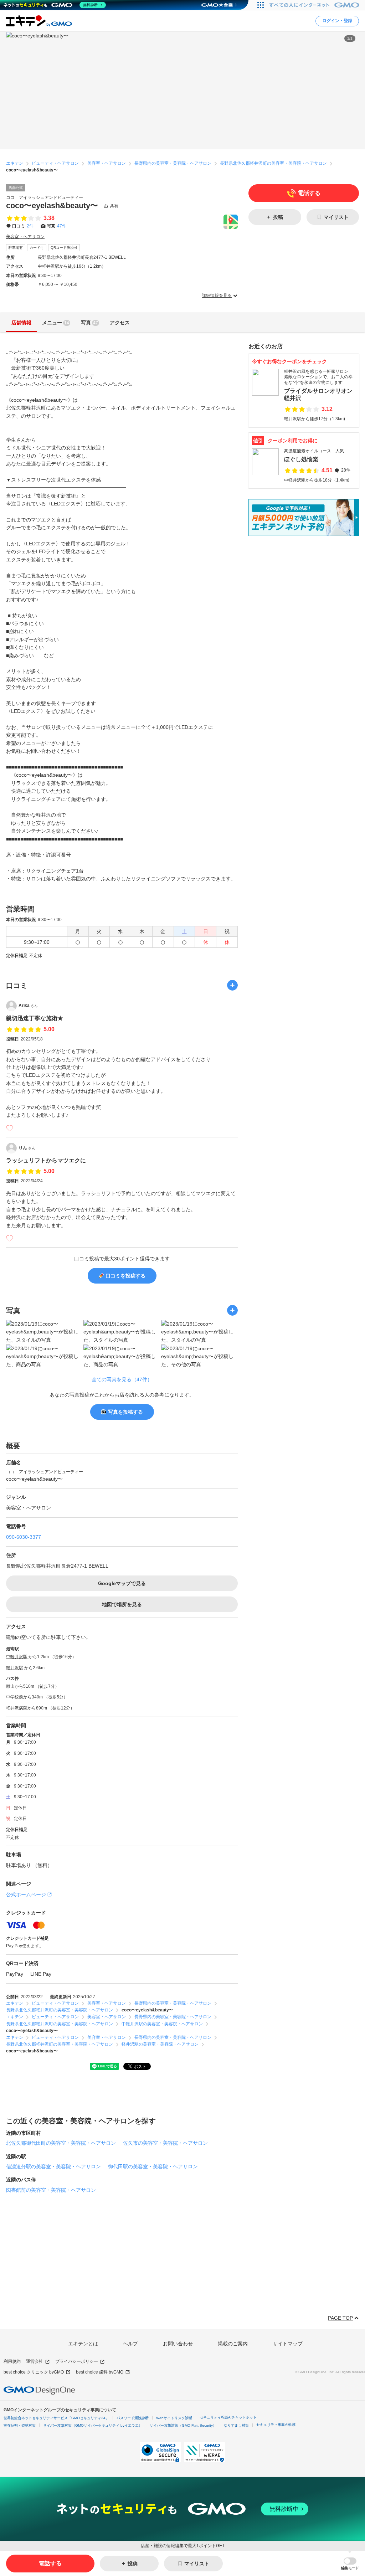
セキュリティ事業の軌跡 (276, 2425)
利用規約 (12, 2361)
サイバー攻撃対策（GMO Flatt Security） (183, 2425)
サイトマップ (288, 2344)
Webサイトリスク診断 (174, 2418)
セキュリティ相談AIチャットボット (228, 2417)
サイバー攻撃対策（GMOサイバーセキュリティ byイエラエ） (93, 2425)
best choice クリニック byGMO (34, 2372)
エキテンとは (83, 2344)
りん (27, 1148)
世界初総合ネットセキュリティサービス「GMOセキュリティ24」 (56, 2418)
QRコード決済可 (64, 248)
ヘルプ (130, 2344)
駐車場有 (16, 248)
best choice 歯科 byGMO (100, 2372)
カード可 (37, 248)
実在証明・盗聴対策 (20, 2425)
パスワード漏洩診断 (133, 2418)
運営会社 (35, 2361)
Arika (28, 1006)
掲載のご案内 (233, 2344)
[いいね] (10, 1128)
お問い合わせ (178, 2344)
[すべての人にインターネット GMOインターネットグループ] (315, 5)
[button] (350, 2564)
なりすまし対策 (236, 2425)
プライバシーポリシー (77, 2361)
